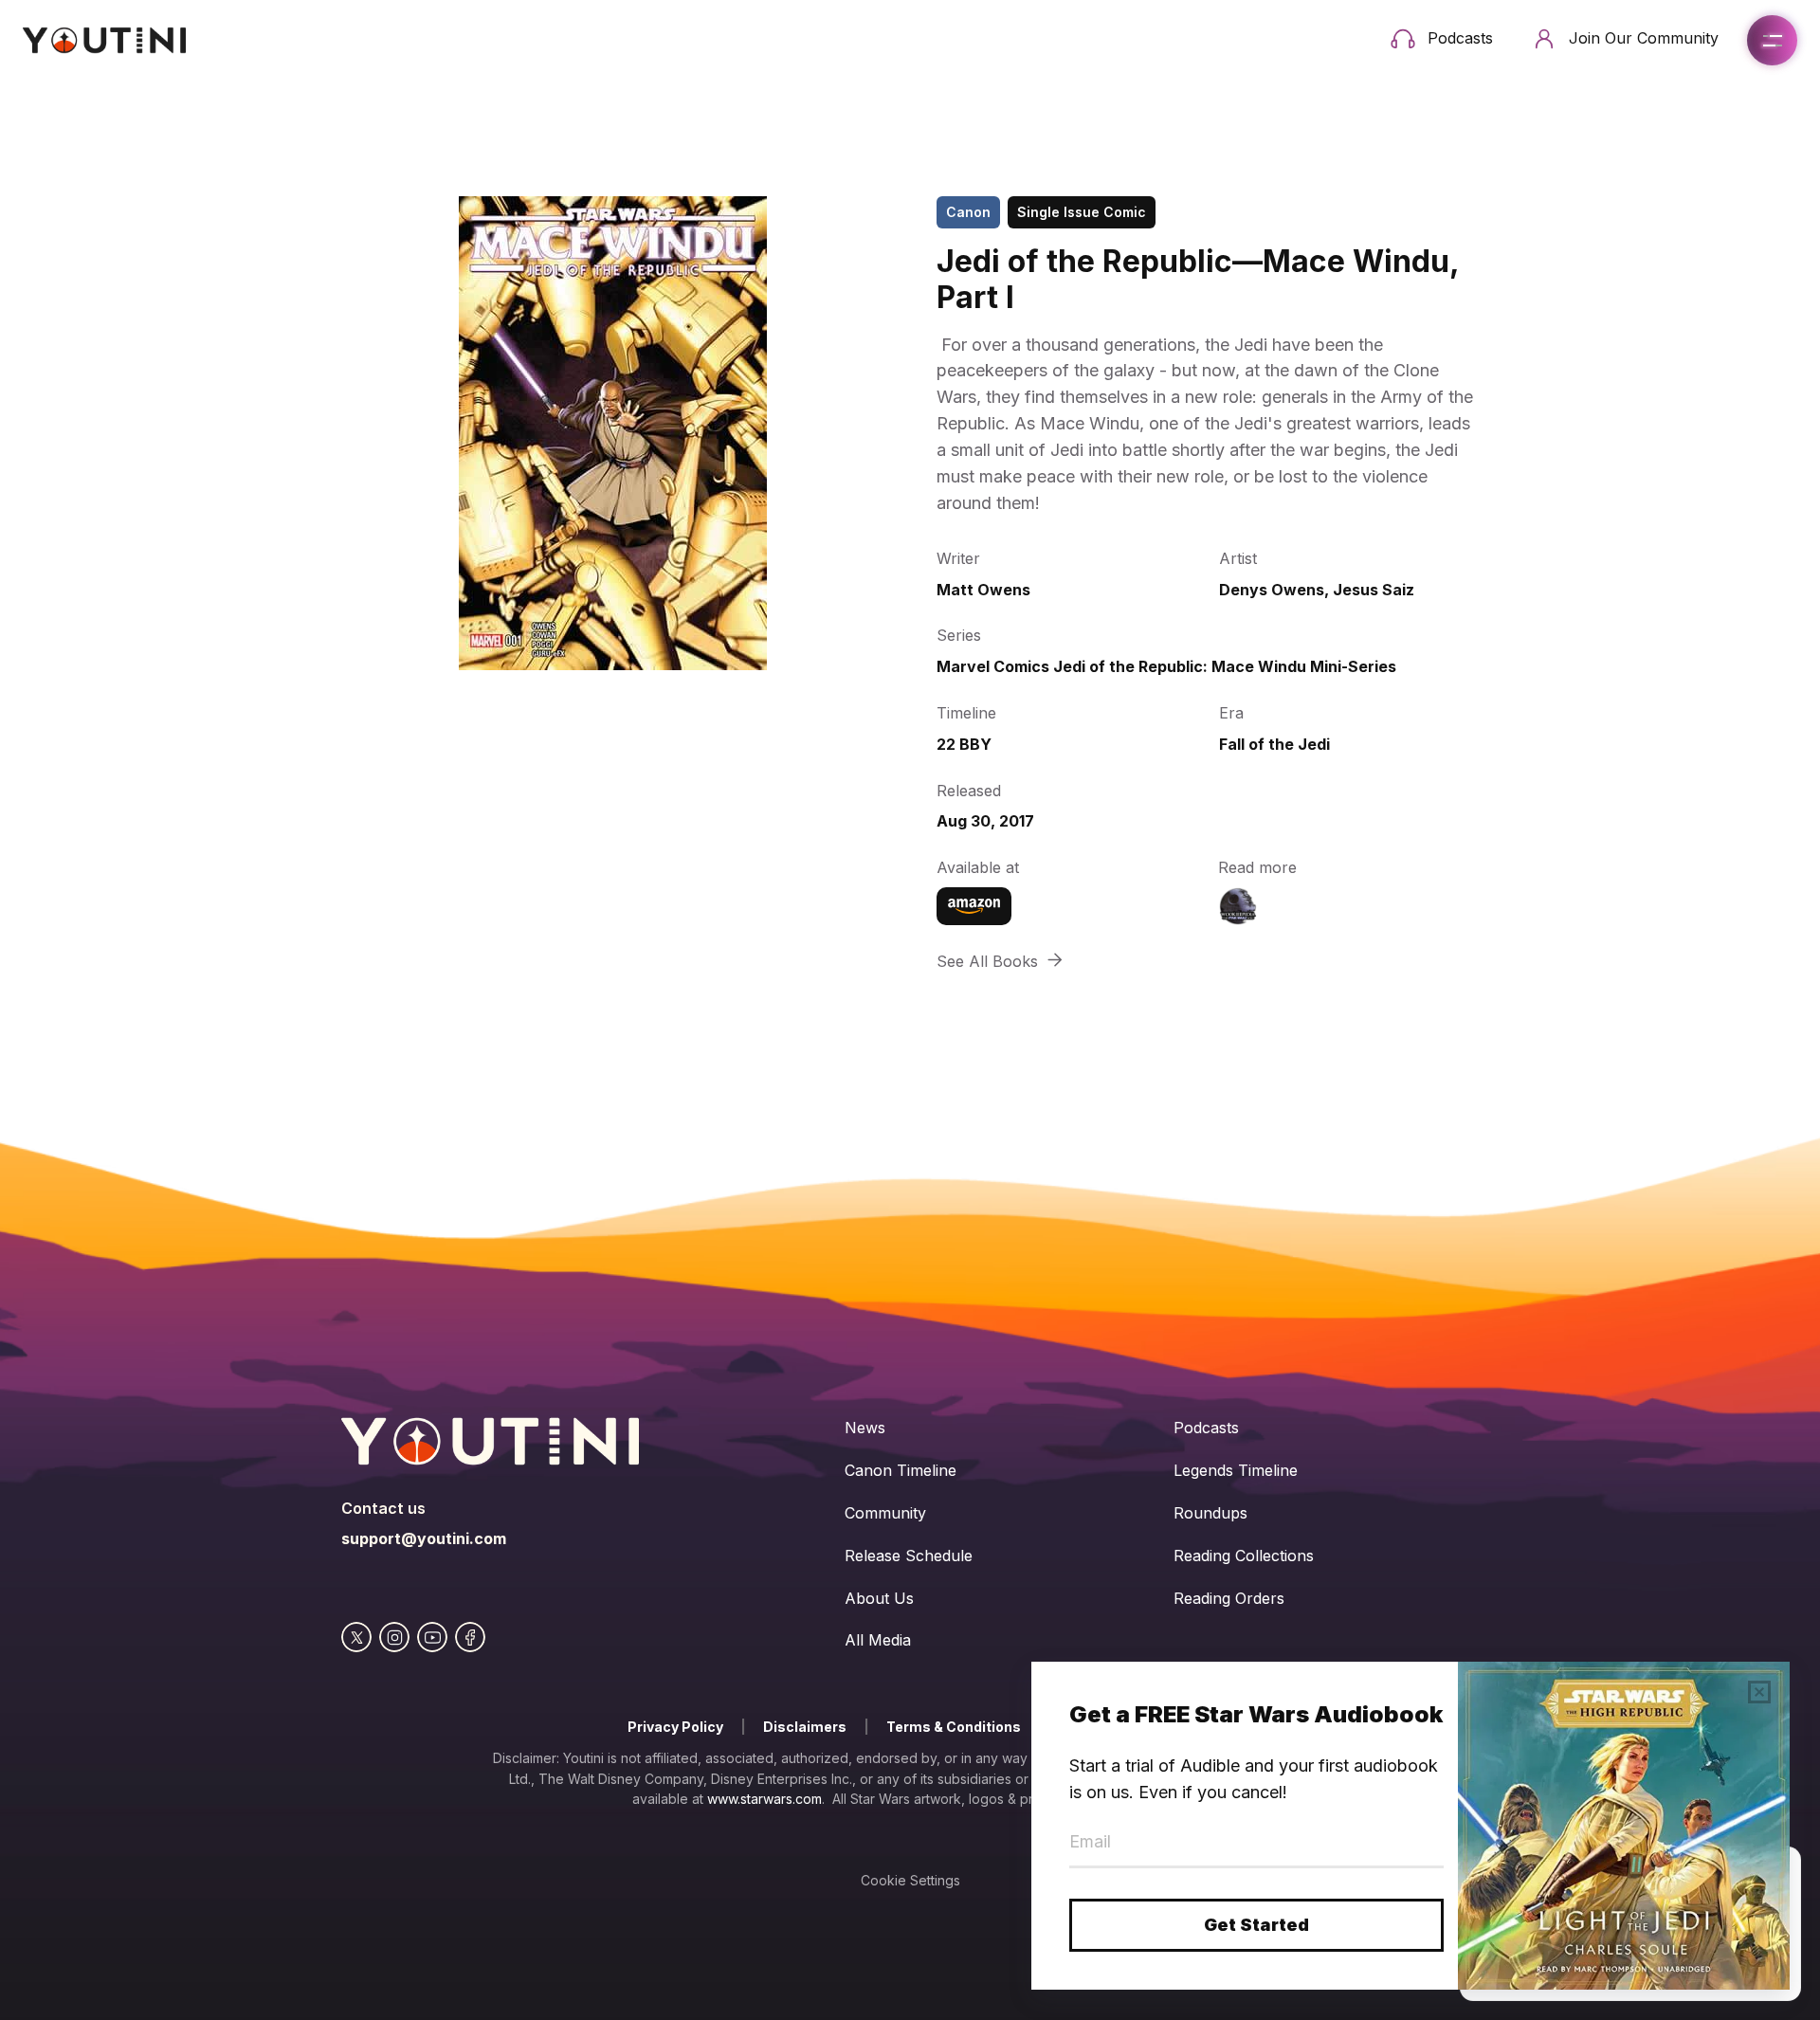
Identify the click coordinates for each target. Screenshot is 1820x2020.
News (865, 1428)
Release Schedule (909, 1556)
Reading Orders (1229, 1598)
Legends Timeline (1236, 1470)
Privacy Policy (675, 1727)
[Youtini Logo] (104, 40)
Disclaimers (805, 1727)
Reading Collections (1244, 1556)
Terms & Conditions (954, 1727)
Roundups (1210, 1513)
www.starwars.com (764, 1799)
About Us (879, 1598)
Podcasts (1206, 1428)
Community (885, 1513)
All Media (878, 1640)
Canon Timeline (901, 1470)
